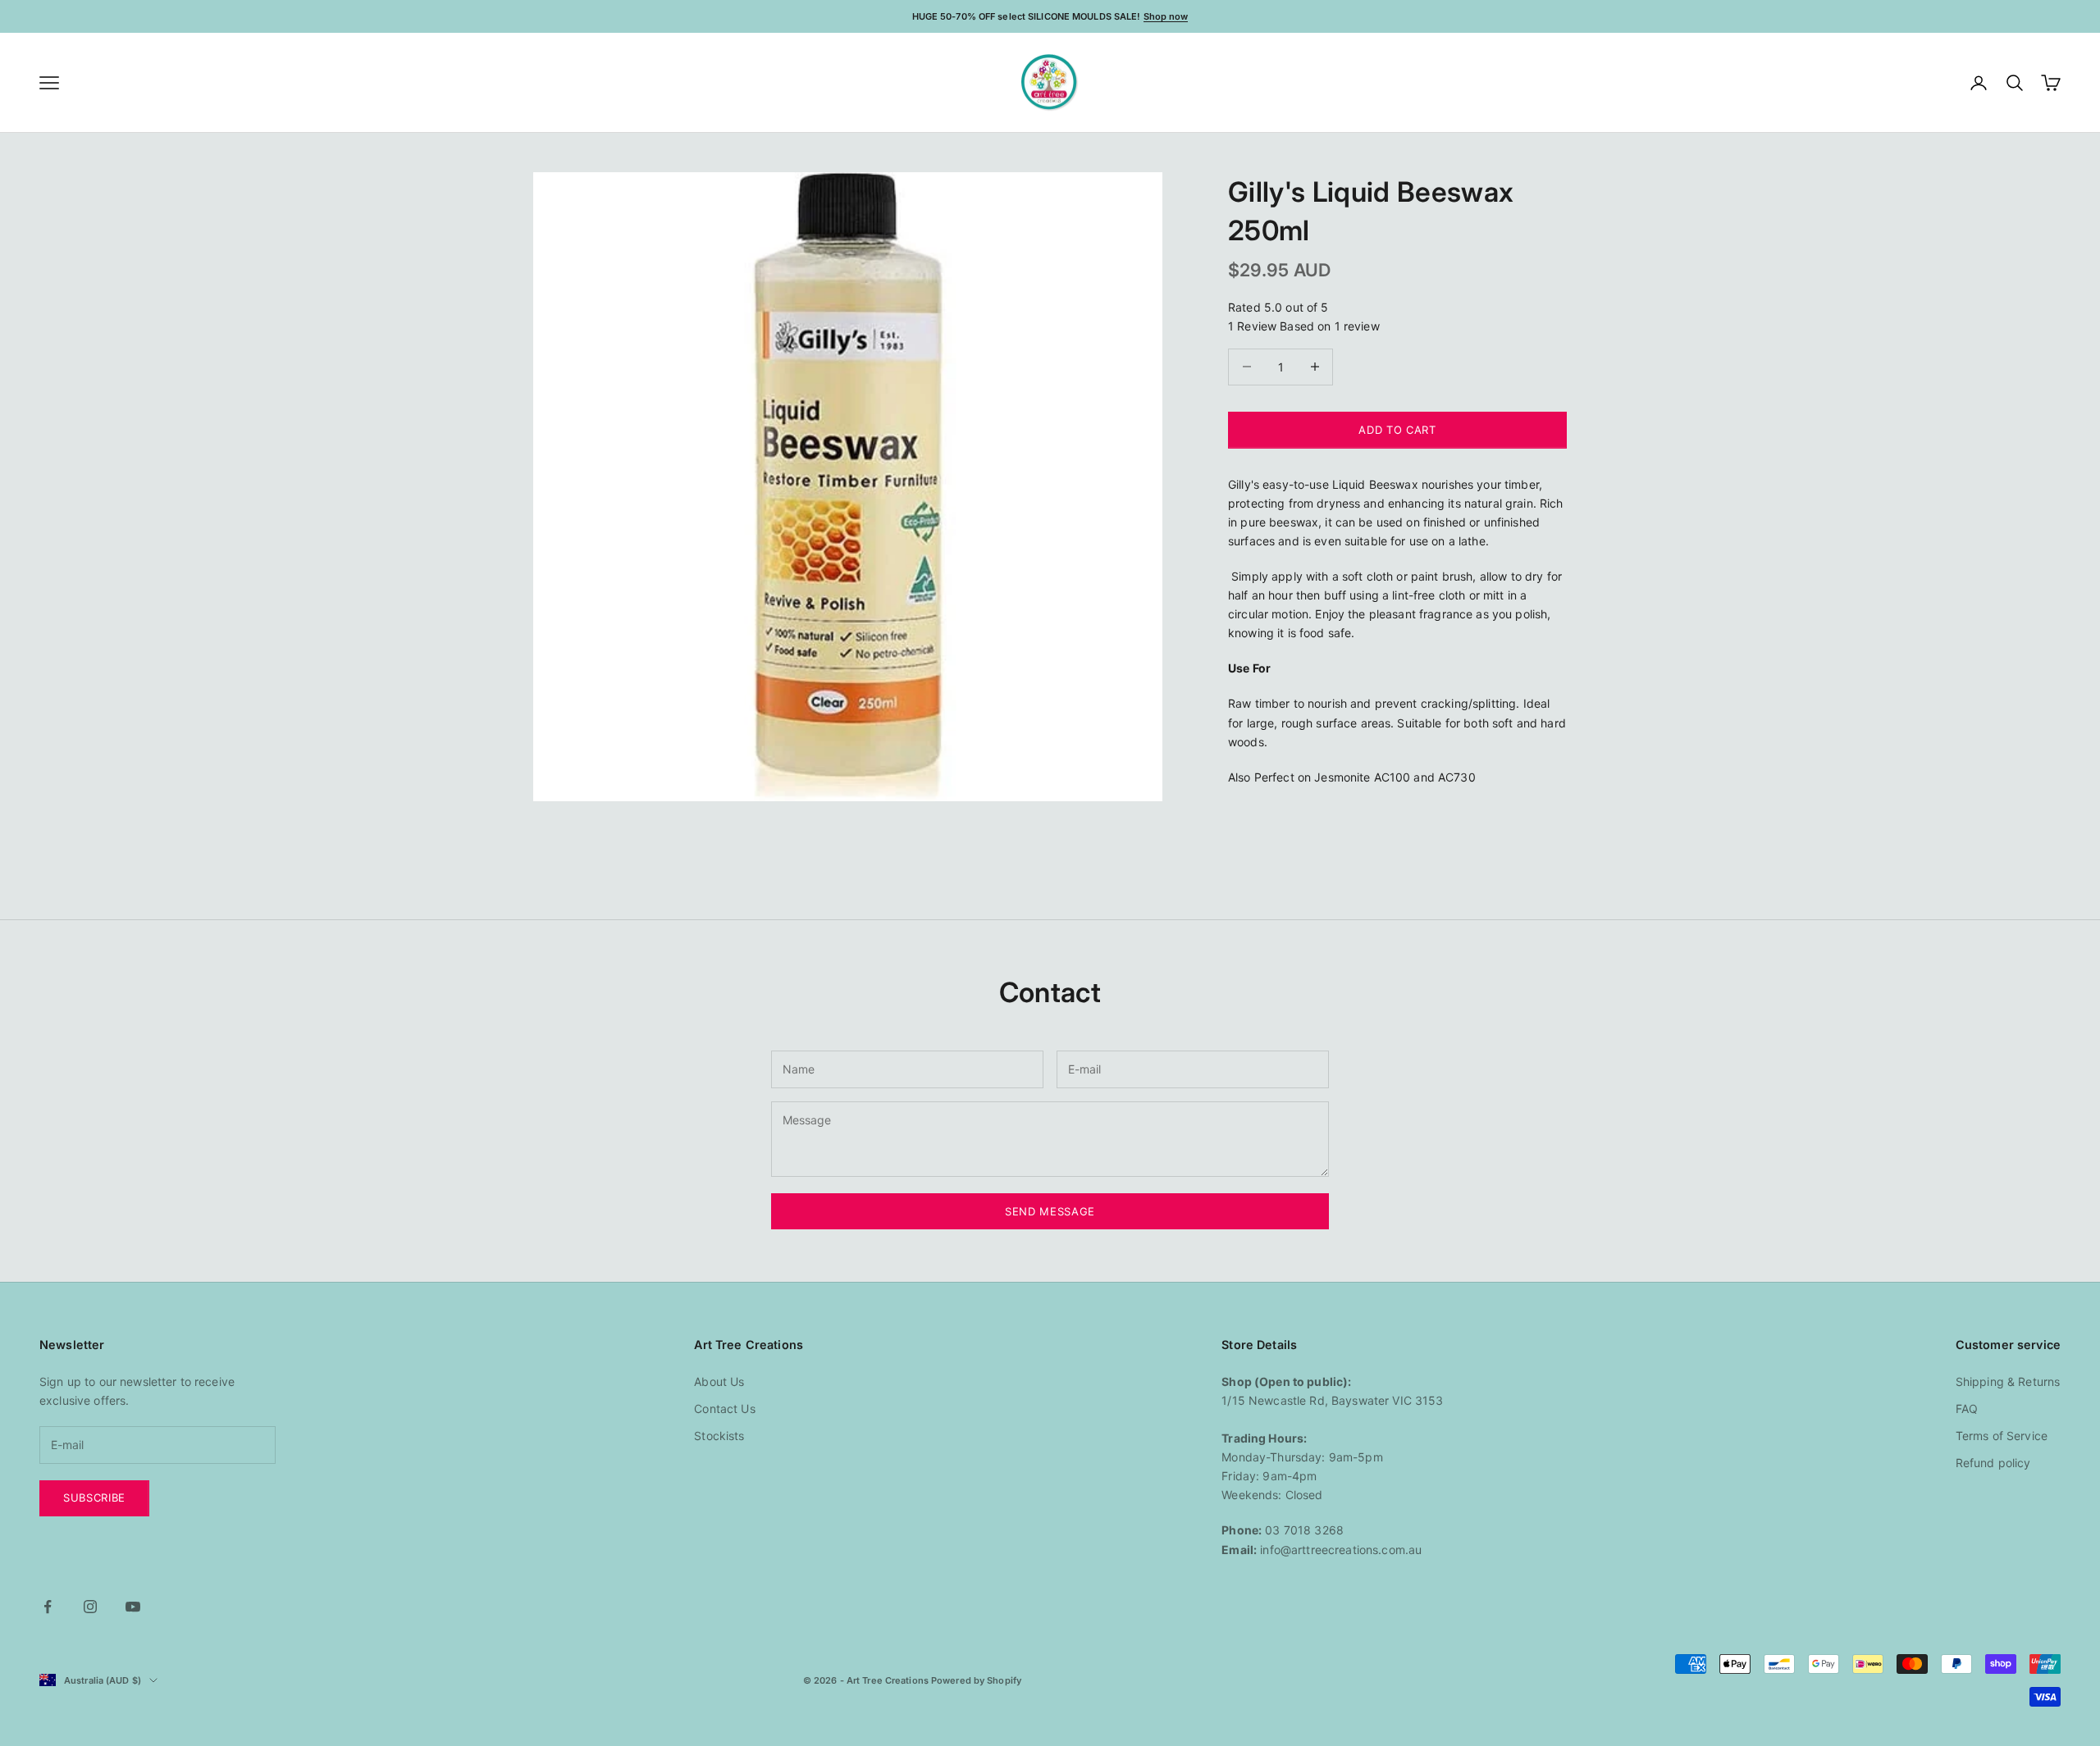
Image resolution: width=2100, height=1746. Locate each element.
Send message (1050, 1211)
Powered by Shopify (976, 1680)
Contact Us (724, 1409)
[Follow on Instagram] (90, 1607)
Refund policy (1993, 1463)
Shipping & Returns (2008, 1381)
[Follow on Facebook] (48, 1607)
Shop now (1166, 16)
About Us (719, 1381)
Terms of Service (2002, 1436)
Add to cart (1397, 429)
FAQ (1967, 1409)
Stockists (719, 1436)
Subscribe (94, 1498)
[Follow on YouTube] (133, 1607)
